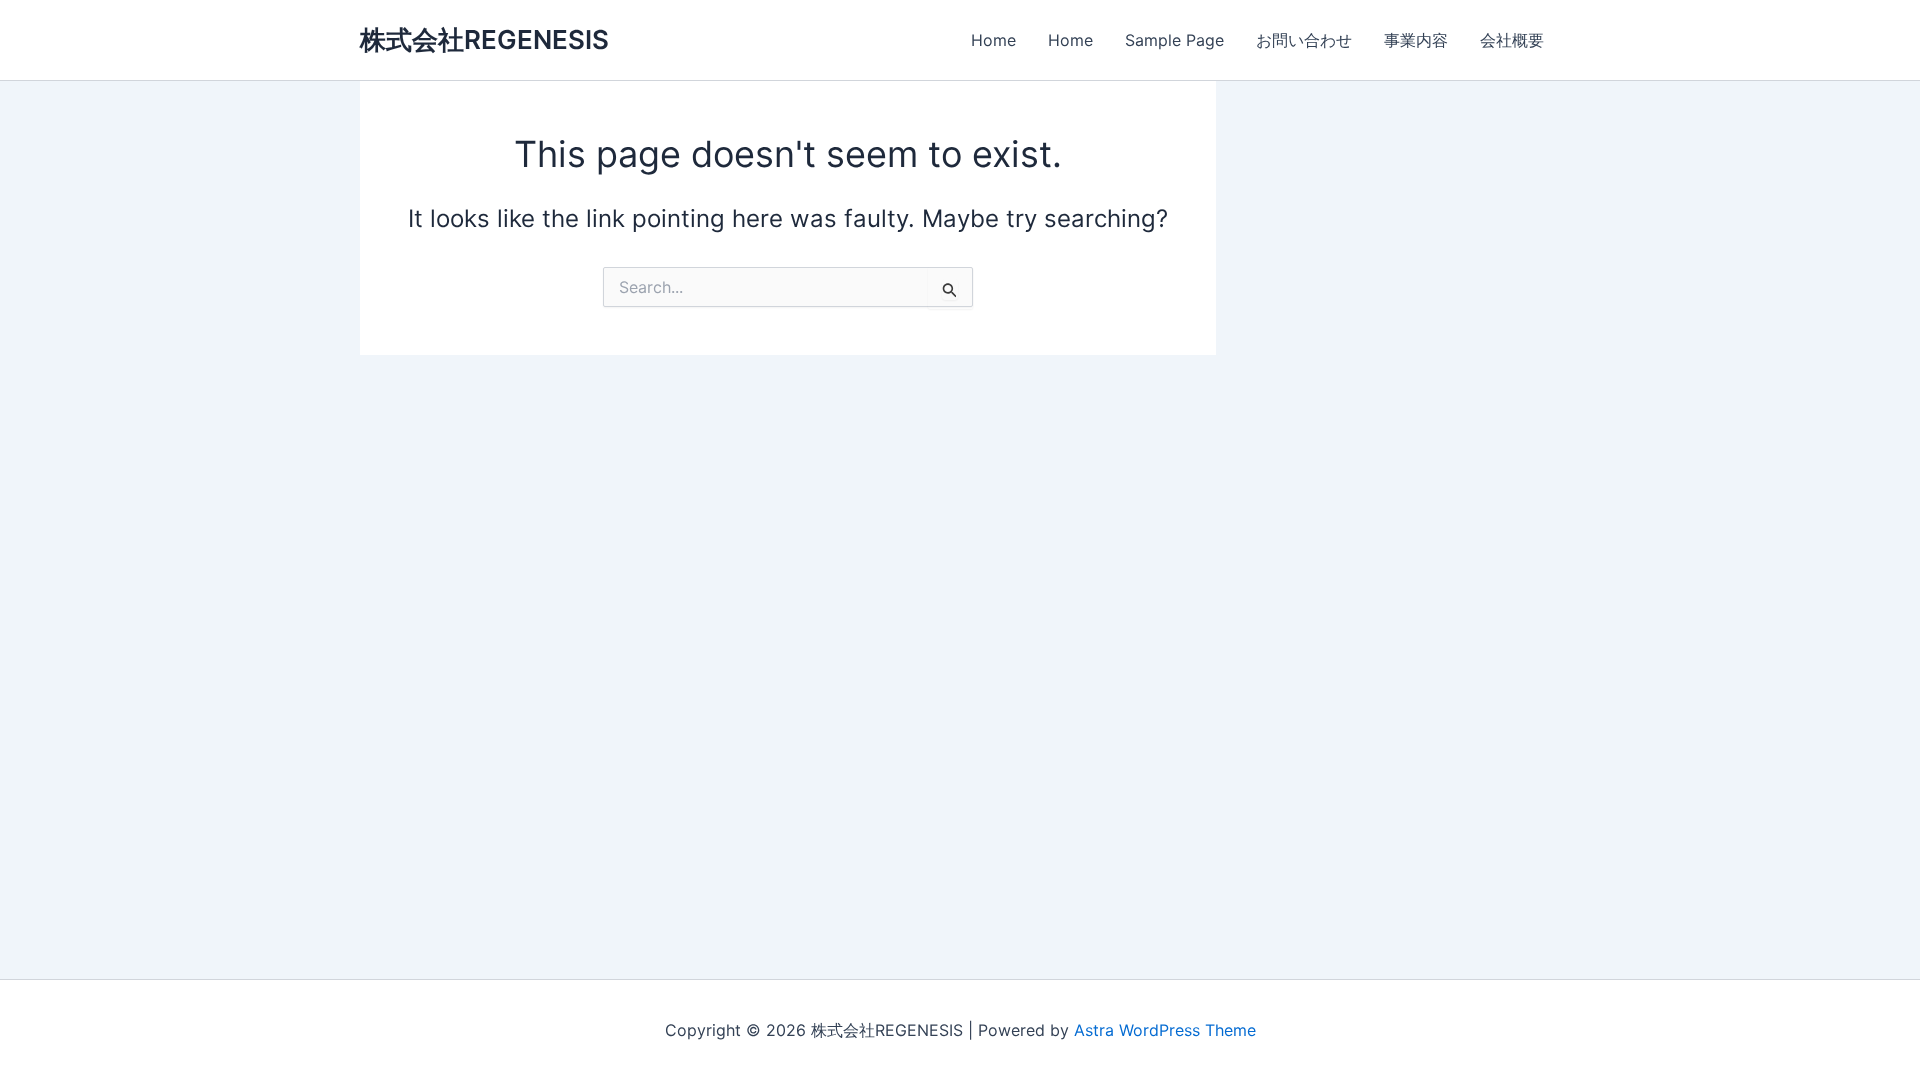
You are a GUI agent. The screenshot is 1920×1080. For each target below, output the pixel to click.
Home (993, 40)
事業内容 (1416, 40)
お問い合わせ (1304, 40)
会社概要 (1512, 40)
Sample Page (1174, 40)
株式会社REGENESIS (484, 39)
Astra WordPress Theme (1165, 1030)
